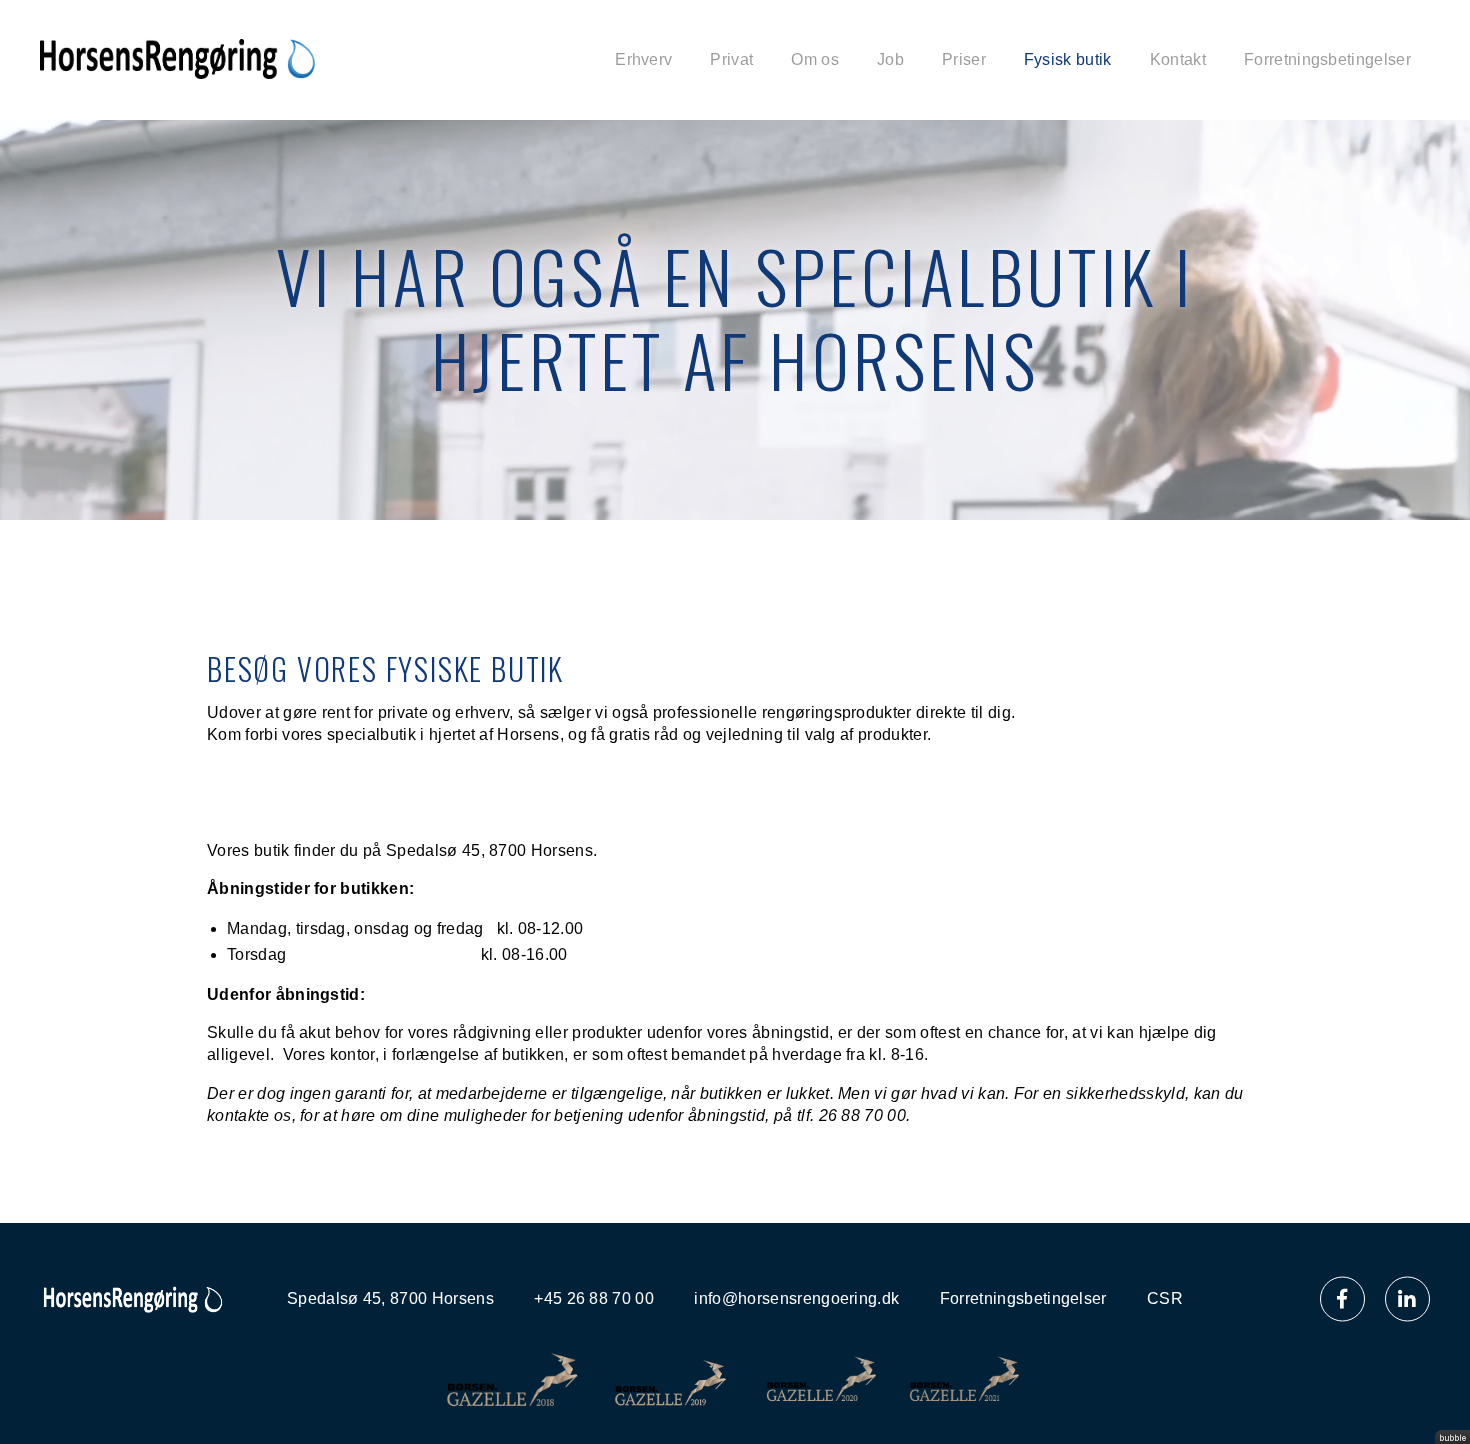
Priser (964, 59)
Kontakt (1178, 59)
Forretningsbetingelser (1327, 59)
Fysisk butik (1068, 59)
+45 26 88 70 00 (594, 1298)
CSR (1165, 1298)
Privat (731, 59)
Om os (815, 59)
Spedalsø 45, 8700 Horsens (390, 1298)
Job (890, 59)
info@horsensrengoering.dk (796, 1298)
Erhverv (643, 59)
